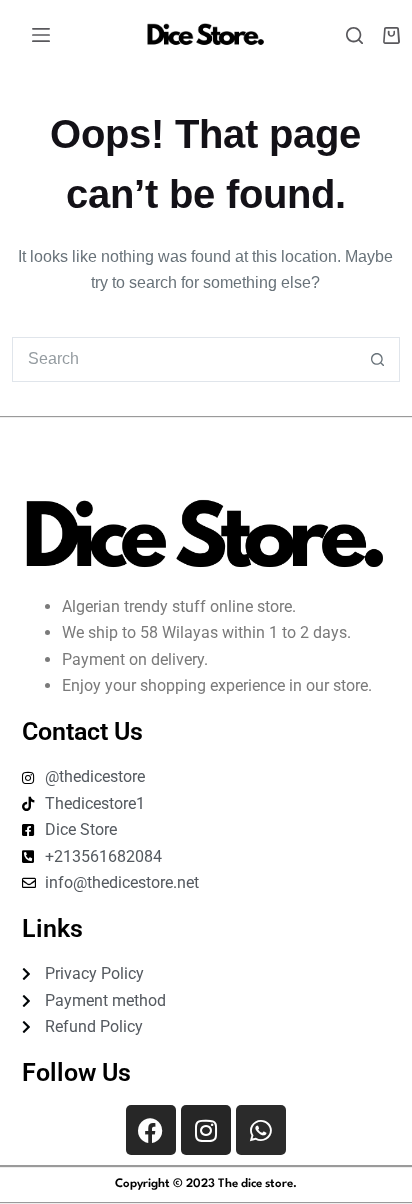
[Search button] (377, 359)
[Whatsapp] (261, 1130)
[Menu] (41, 35)
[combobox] (184, 359)
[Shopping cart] (391, 35)
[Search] (354, 35)
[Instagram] (206, 1130)
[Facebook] (151, 1130)
